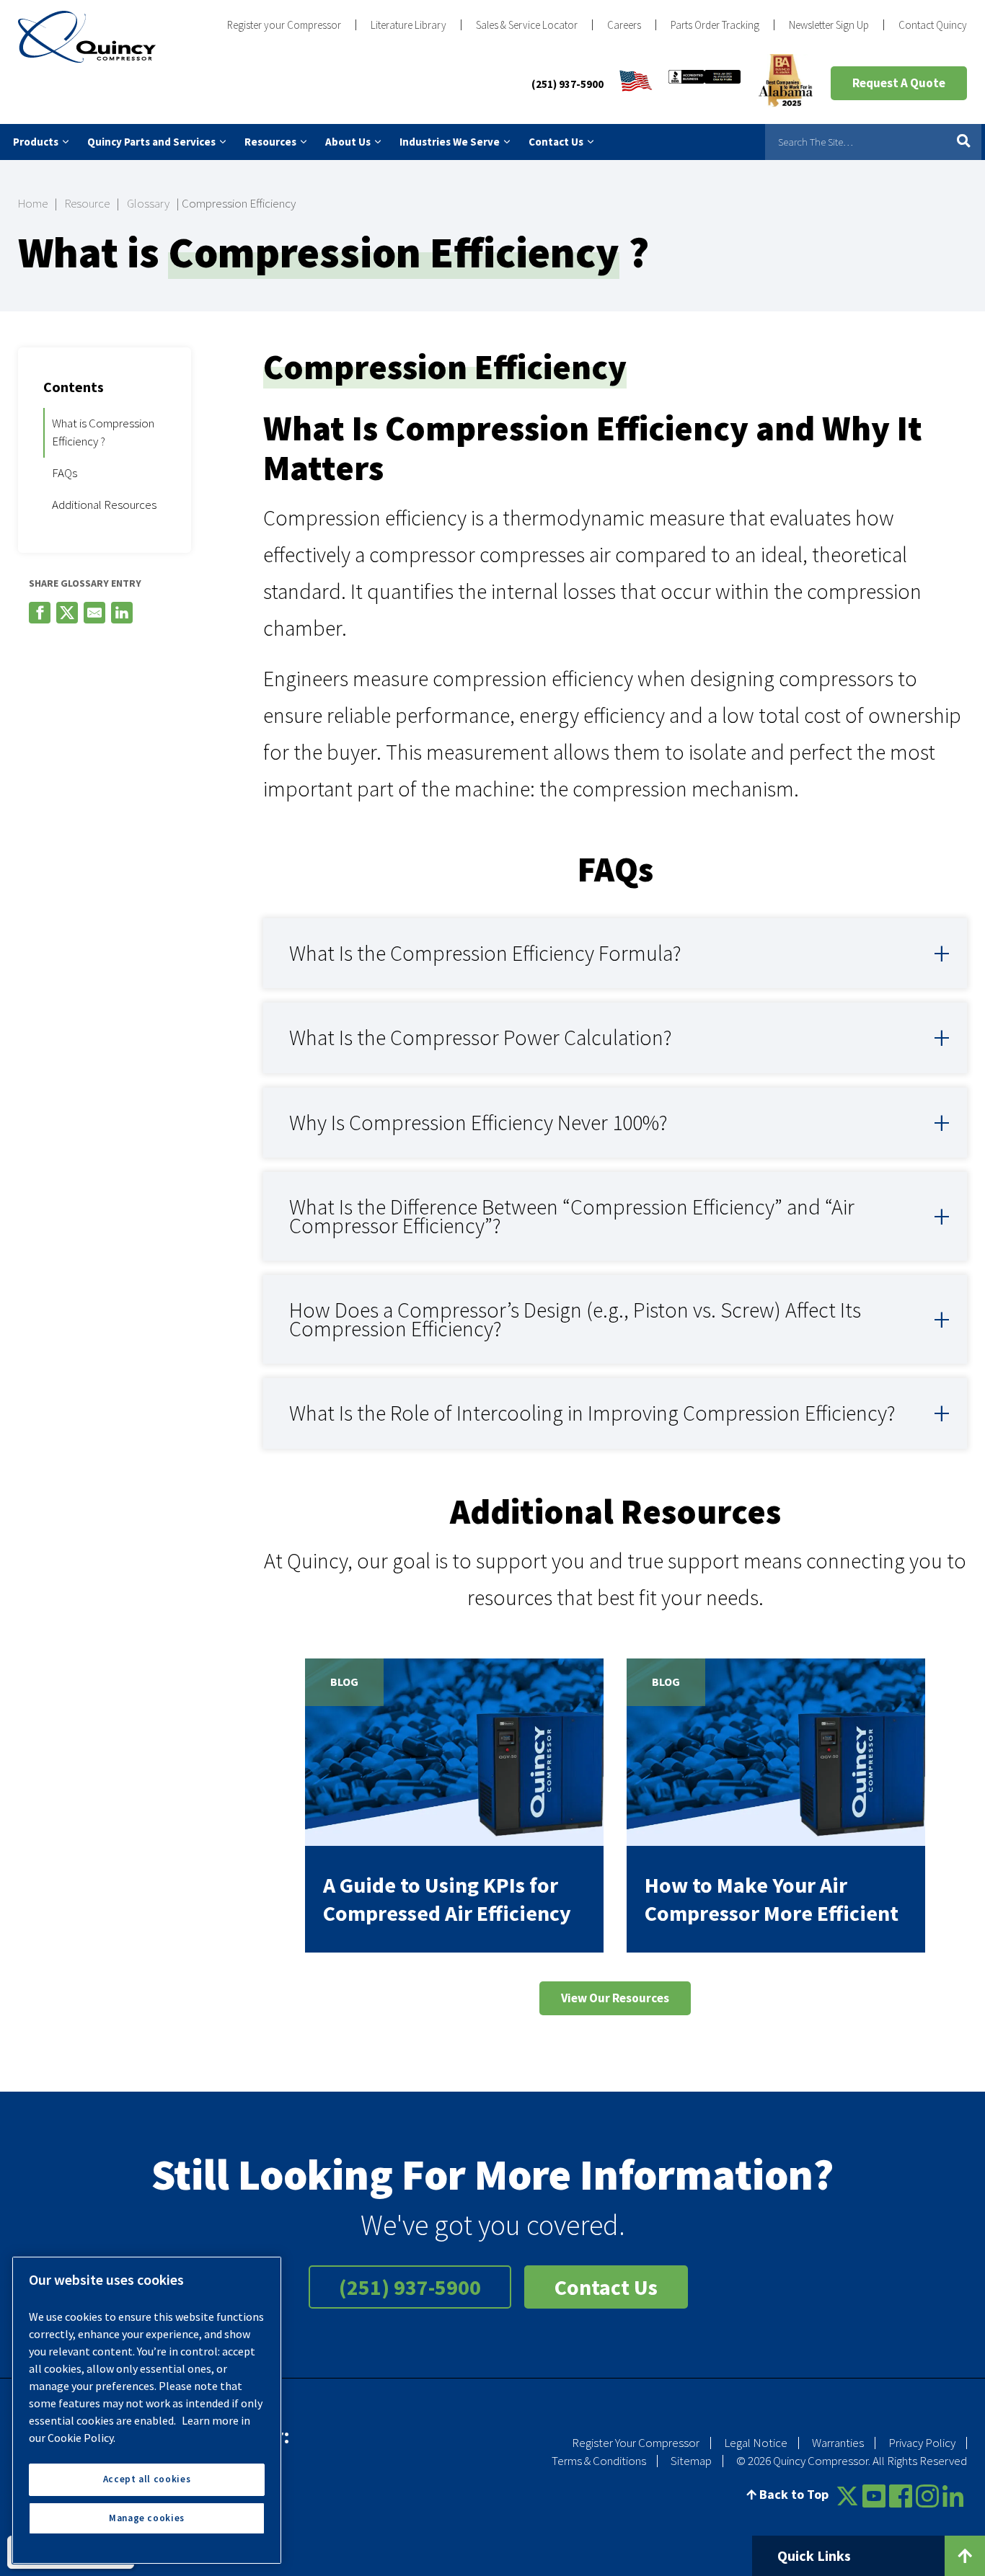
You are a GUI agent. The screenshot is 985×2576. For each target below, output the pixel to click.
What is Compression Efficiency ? (103, 432)
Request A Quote (899, 83)
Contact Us (606, 2287)
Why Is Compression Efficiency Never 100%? (478, 1122)
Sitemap (691, 2461)
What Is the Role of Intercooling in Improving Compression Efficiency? (592, 1413)
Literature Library (408, 25)
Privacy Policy (922, 2443)
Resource (87, 203)
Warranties (838, 2443)
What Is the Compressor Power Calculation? (481, 1037)
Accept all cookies (147, 2479)
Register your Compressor (284, 25)
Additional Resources (104, 505)
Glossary (148, 203)
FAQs (65, 473)
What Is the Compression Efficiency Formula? (485, 953)
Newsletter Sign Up (829, 25)
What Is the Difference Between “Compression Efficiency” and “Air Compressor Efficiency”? (572, 1216)
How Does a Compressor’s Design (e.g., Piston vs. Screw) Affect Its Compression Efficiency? (575, 1319)
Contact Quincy (933, 25)
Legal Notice (756, 2443)
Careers (624, 25)
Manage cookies (147, 2518)
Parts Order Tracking (715, 25)
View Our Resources (615, 1998)
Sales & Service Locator (527, 25)
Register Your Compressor (636, 2443)
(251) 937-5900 (567, 84)
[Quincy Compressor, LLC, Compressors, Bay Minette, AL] (704, 84)
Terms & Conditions (599, 2461)
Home (33, 203)
